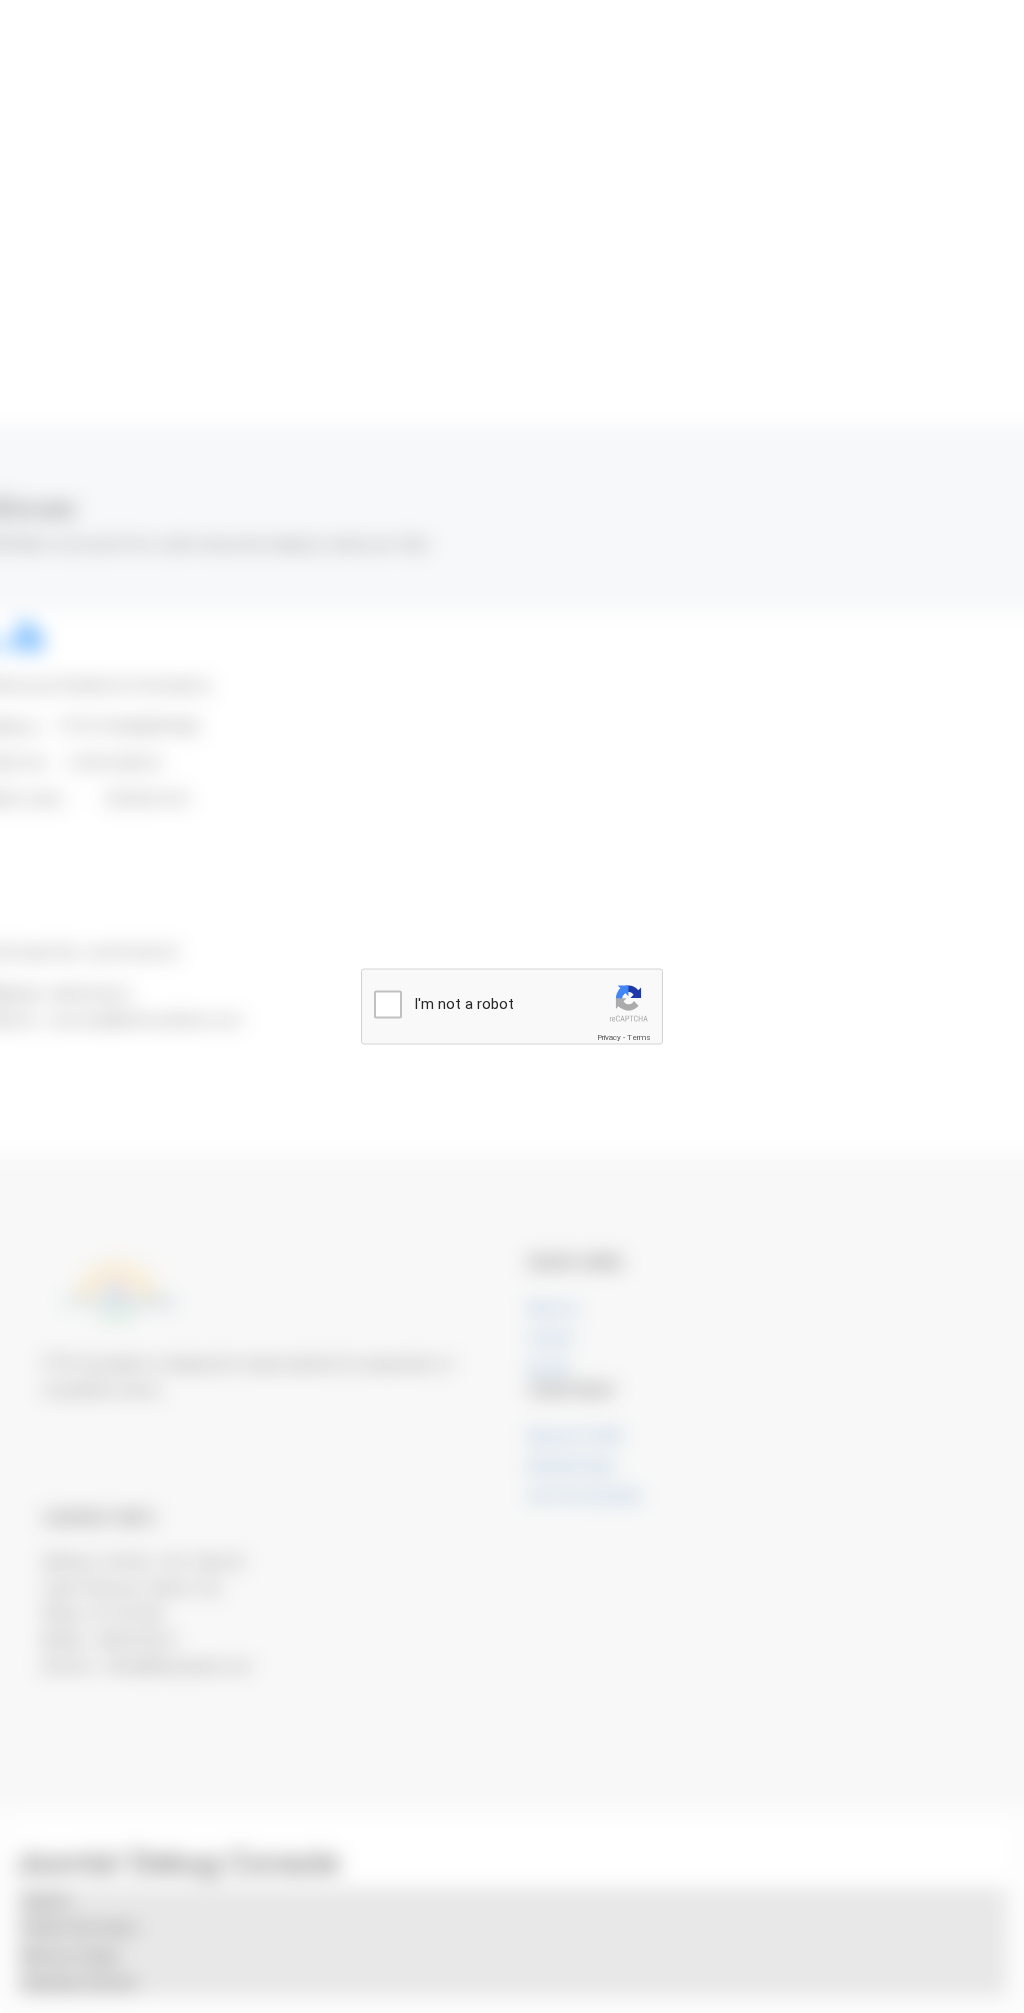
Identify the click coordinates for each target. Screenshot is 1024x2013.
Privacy (609, 1037)
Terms (639, 1037)
